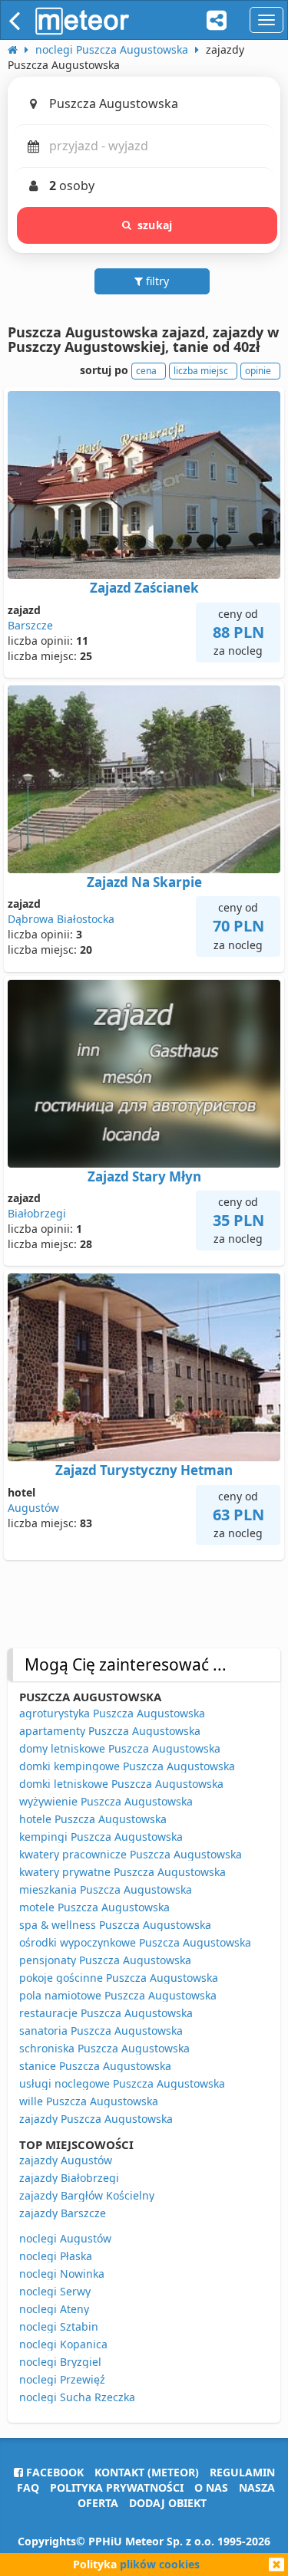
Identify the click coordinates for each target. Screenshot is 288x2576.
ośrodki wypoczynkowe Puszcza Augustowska (135, 1942)
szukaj (155, 225)
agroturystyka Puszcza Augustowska (112, 1713)
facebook (53, 2472)
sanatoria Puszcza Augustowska (101, 2031)
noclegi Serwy (55, 2291)
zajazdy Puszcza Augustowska (96, 2119)
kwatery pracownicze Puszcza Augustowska (131, 1854)
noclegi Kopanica (63, 2344)
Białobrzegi (37, 1213)
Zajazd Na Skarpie (144, 882)
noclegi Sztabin (59, 2326)
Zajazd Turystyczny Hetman (144, 1470)
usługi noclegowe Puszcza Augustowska (122, 2083)
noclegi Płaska (56, 2256)
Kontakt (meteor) (147, 2472)
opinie (258, 371)
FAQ (28, 2487)
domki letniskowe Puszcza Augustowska (121, 1784)
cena (146, 371)
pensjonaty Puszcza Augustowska (105, 1960)
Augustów (33, 1508)
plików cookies (160, 2564)
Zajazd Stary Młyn (144, 1176)
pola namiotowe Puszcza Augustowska (118, 1995)
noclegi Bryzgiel (60, 2362)
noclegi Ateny (54, 2309)
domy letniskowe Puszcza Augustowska (120, 1748)
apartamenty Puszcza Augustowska (110, 1731)
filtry (156, 281)
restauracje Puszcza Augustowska (106, 2013)
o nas (211, 2487)
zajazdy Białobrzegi (69, 2178)
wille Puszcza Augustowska (89, 2101)
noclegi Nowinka (62, 2274)
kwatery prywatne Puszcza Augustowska (122, 1872)
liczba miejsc (201, 371)
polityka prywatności (117, 2487)
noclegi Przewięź (62, 2379)
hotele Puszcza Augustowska (93, 1819)
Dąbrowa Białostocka (61, 919)
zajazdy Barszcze (63, 2213)
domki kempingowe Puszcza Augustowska (127, 1766)
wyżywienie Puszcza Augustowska (106, 1801)
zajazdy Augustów (66, 2160)
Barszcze (30, 625)
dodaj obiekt (168, 2503)
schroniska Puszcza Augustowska (104, 2048)
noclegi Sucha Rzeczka (77, 2397)
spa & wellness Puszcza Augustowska (115, 1925)
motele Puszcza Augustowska (94, 1907)
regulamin (242, 2472)
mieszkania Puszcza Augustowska (106, 1889)
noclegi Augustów (65, 2238)
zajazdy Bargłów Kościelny (87, 2195)
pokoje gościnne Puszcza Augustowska (119, 1978)
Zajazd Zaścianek (144, 588)
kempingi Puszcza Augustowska (101, 1837)
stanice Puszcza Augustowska (95, 2066)
